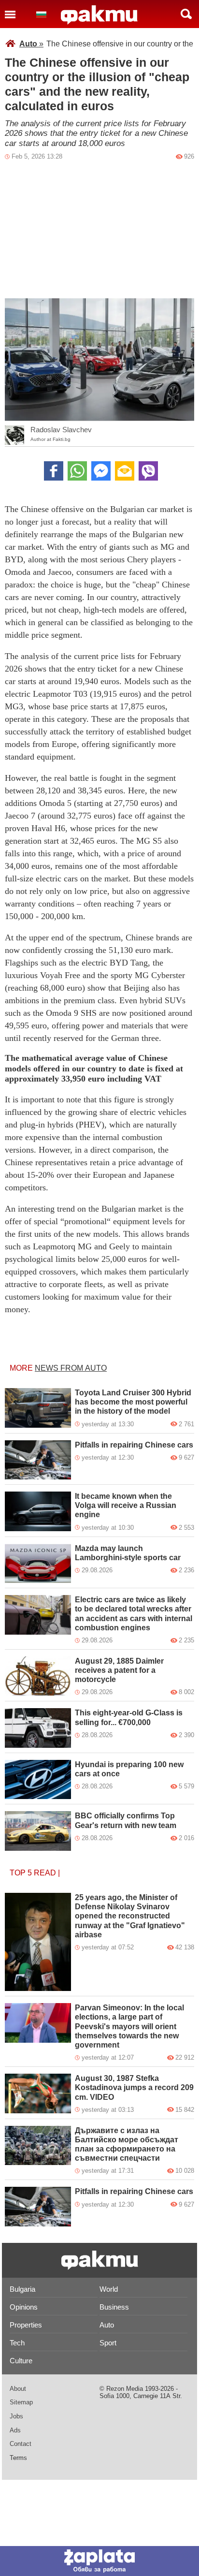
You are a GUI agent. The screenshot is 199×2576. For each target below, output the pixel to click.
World (109, 2289)
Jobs (16, 2416)
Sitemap (21, 2402)
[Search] (186, 14)
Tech (17, 2343)
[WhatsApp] (77, 471)
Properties (26, 2325)
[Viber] (148, 471)
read (45, 1873)
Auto (31, 44)
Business (114, 2307)
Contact (21, 2444)
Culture (21, 2361)
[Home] (99, 15)
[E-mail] (125, 471)
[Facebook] (54, 471)
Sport (108, 2343)
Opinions (24, 2307)
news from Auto (71, 1368)
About (18, 2389)
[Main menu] (10, 14)
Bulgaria (22, 2289)
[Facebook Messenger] (101, 471)
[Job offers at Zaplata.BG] (99, 2561)
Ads (15, 2430)
